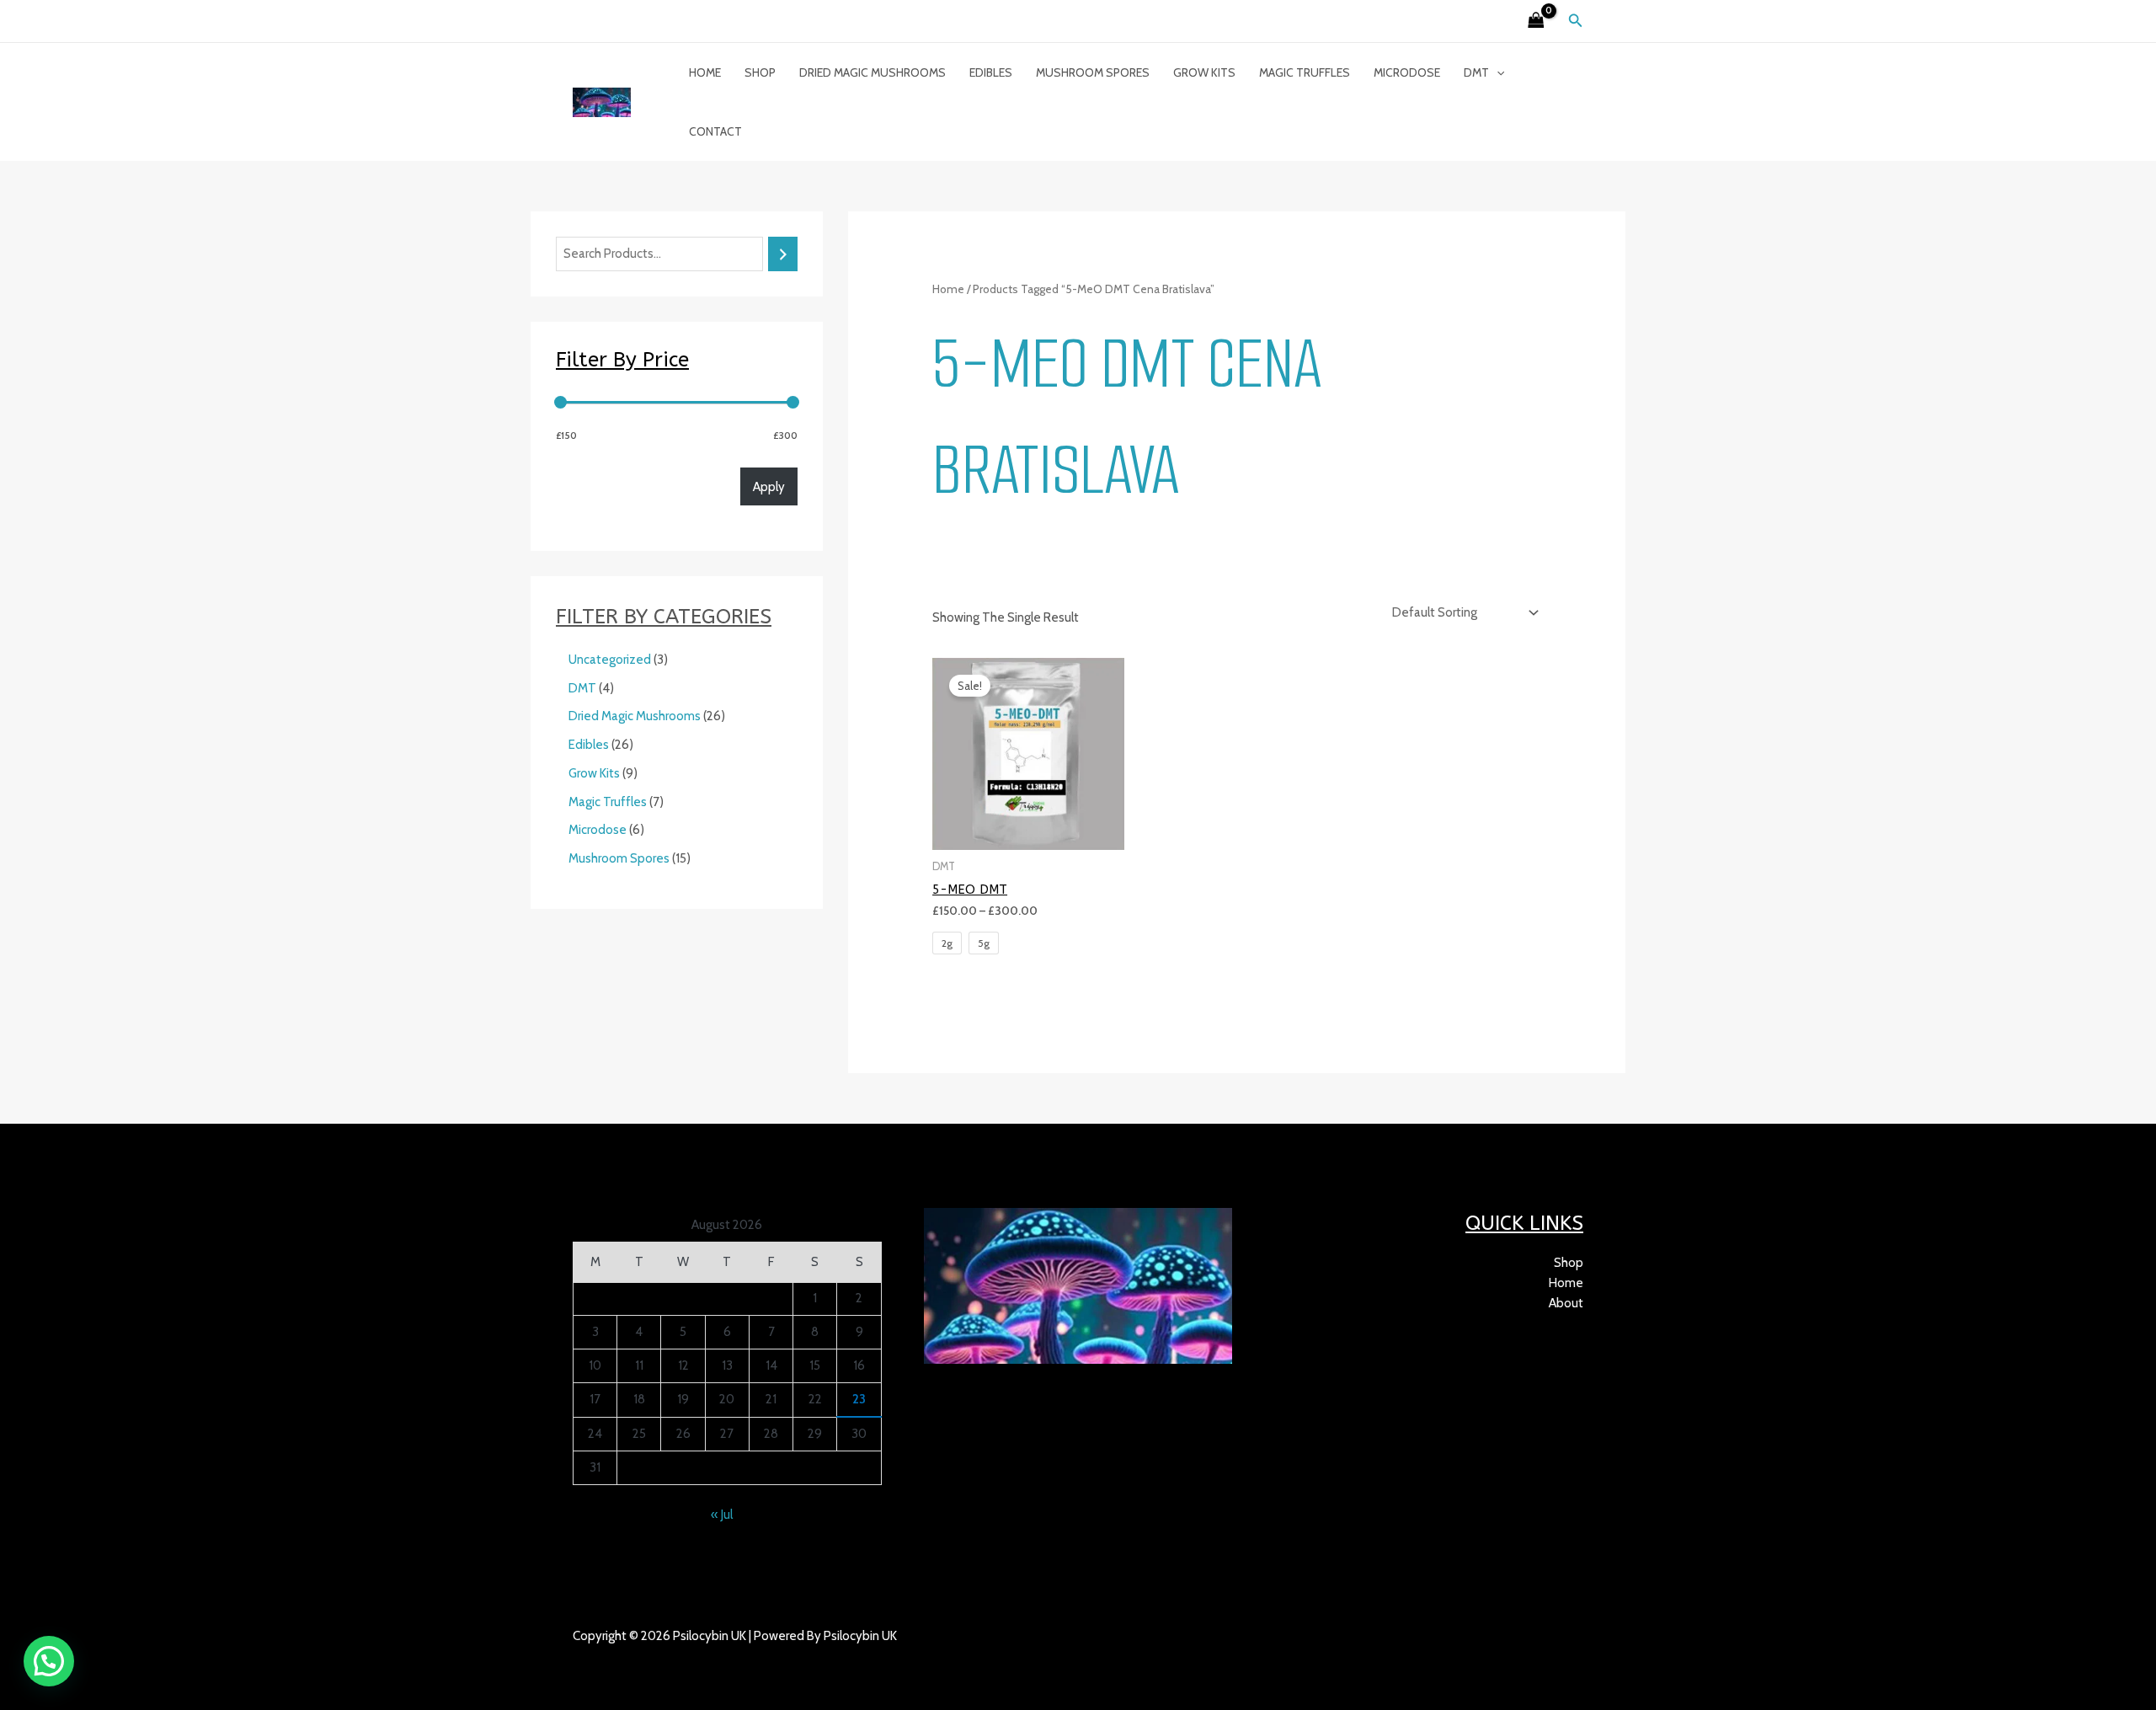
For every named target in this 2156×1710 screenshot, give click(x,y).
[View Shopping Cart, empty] (1536, 21)
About (1566, 1303)
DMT (1476, 72)
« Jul (722, 1515)
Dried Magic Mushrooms (873, 72)
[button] (1576, 21)
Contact (715, 131)
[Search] (783, 254)
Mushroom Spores (1093, 72)
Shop (760, 72)
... (650, 1656)
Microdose (1407, 72)
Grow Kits (1204, 72)
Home (705, 72)
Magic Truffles (1305, 72)
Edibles (991, 72)
